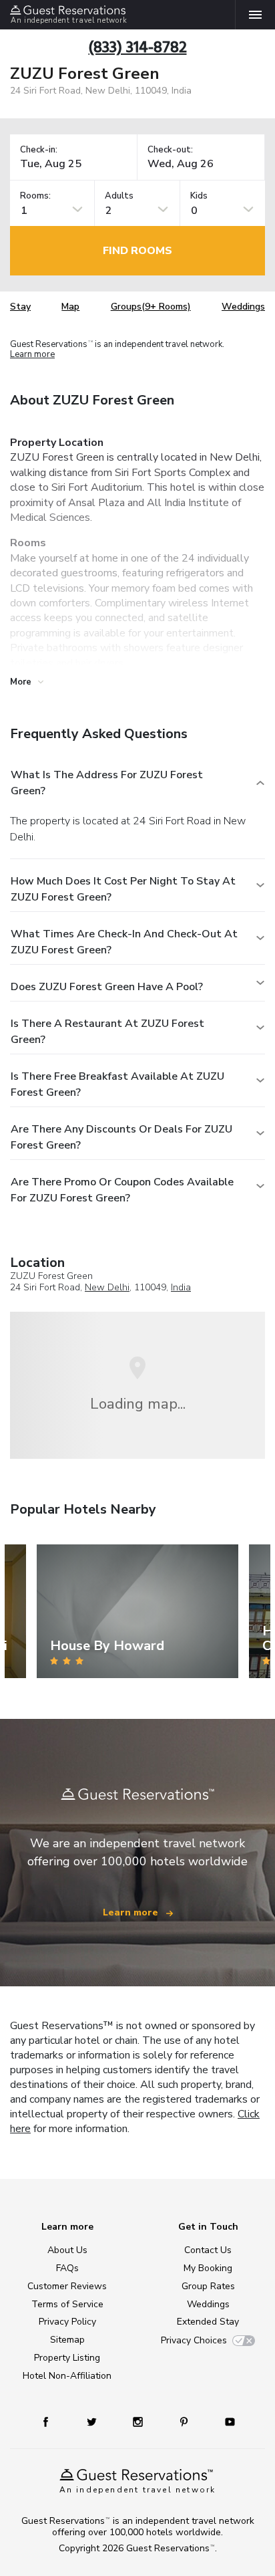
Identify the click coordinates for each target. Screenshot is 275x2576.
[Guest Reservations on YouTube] (225, 2421)
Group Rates (208, 2286)
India (181, 1287)
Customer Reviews (67, 2286)
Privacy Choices (194, 2340)
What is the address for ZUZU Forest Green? (107, 783)
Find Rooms (137, 251)
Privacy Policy (67, 2322)
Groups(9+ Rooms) (151, 307)
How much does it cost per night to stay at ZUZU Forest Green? (123, 889)
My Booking (208, 2268)
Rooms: (35, 196)
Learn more (32, 355)
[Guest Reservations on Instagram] (139, 2421)
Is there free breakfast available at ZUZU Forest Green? (117, 1084)
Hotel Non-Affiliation (67, 2376)
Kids (199, 196)
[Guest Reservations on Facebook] (52, 2421)
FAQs (67, 2268)
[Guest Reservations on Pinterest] (185, 2421)
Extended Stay (208, 2322)
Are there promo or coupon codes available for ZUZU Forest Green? (122, 1190)
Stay (20, 307)
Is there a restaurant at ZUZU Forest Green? (107, 1032)
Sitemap (67, 2340)
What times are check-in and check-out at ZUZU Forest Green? (124, 942)
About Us (67, 2250)
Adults (119, 196)
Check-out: (170, 150)
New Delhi (107, 1287)
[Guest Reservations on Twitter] (93, 2421)
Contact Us (208, 2250)
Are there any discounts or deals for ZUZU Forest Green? (121, 1137)
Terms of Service (67, 2304)
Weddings (243, 307)
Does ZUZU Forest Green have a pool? (107, 987)
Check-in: (39, 150)
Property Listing (67, 2358)
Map (70, 307)
